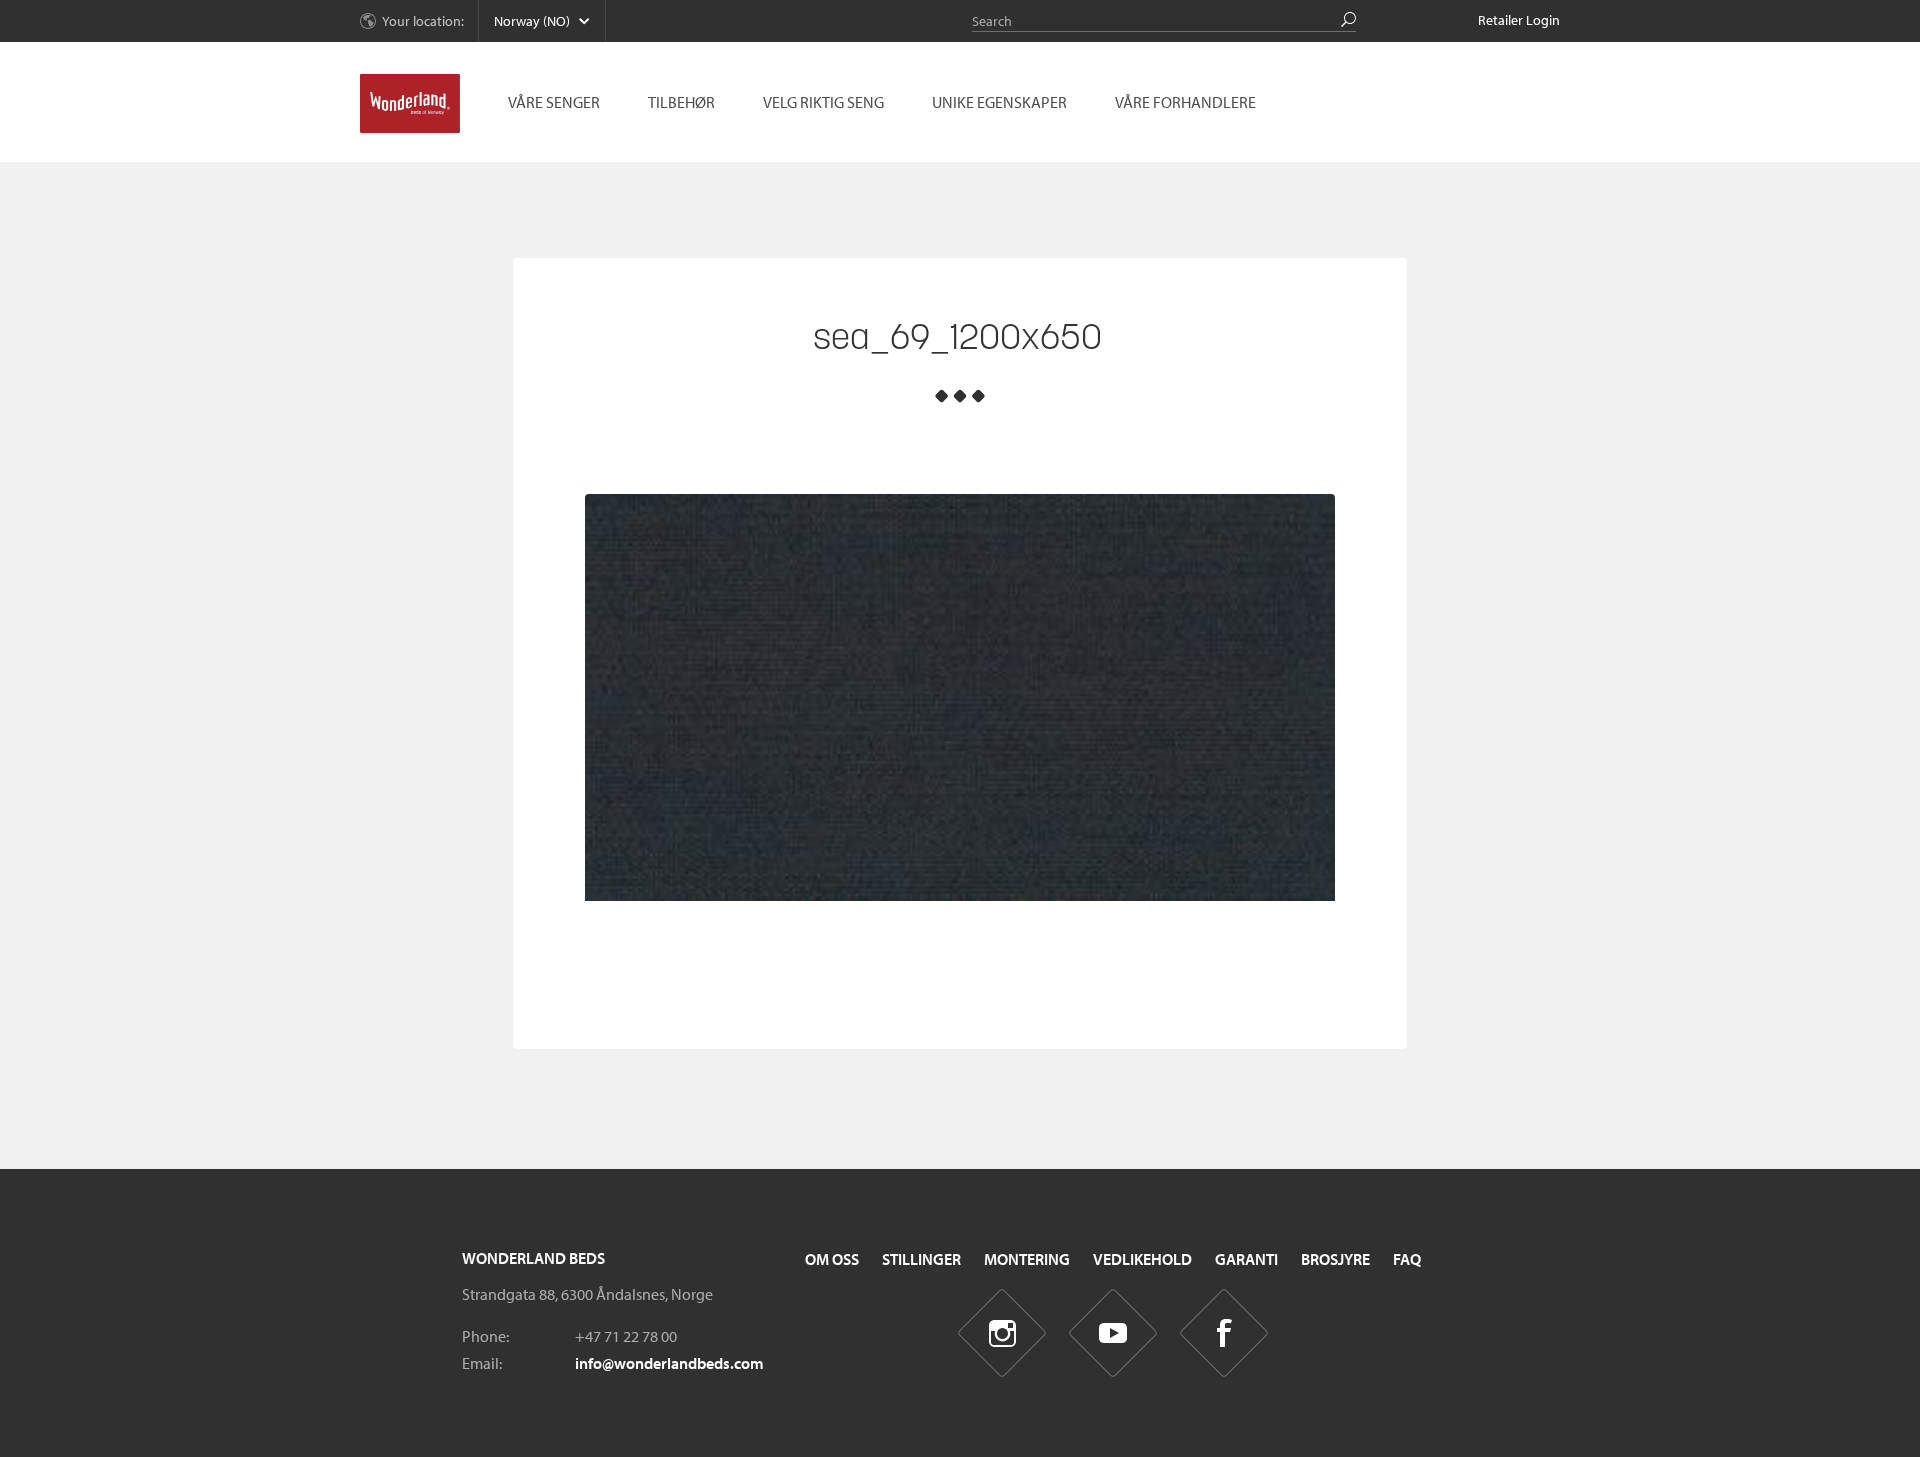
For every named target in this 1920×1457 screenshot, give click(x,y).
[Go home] (410, 104)
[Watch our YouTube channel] (1113, 1333)
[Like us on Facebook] (1224, 1333)
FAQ (1407, 1259)
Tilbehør (681, 102)
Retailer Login (1519, 20)
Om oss (832, 1259)
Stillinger (921, 1259)
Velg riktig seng (823, 102)
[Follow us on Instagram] (1002, 1333)
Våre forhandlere (1185, 102)
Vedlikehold (1142, 1259)
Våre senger (554, 102)
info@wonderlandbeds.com (669, 1363)
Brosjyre (1335, 1259)
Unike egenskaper (999, 102)
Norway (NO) (532, 21)
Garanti (1246, 1259)
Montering (1027, 1259)
